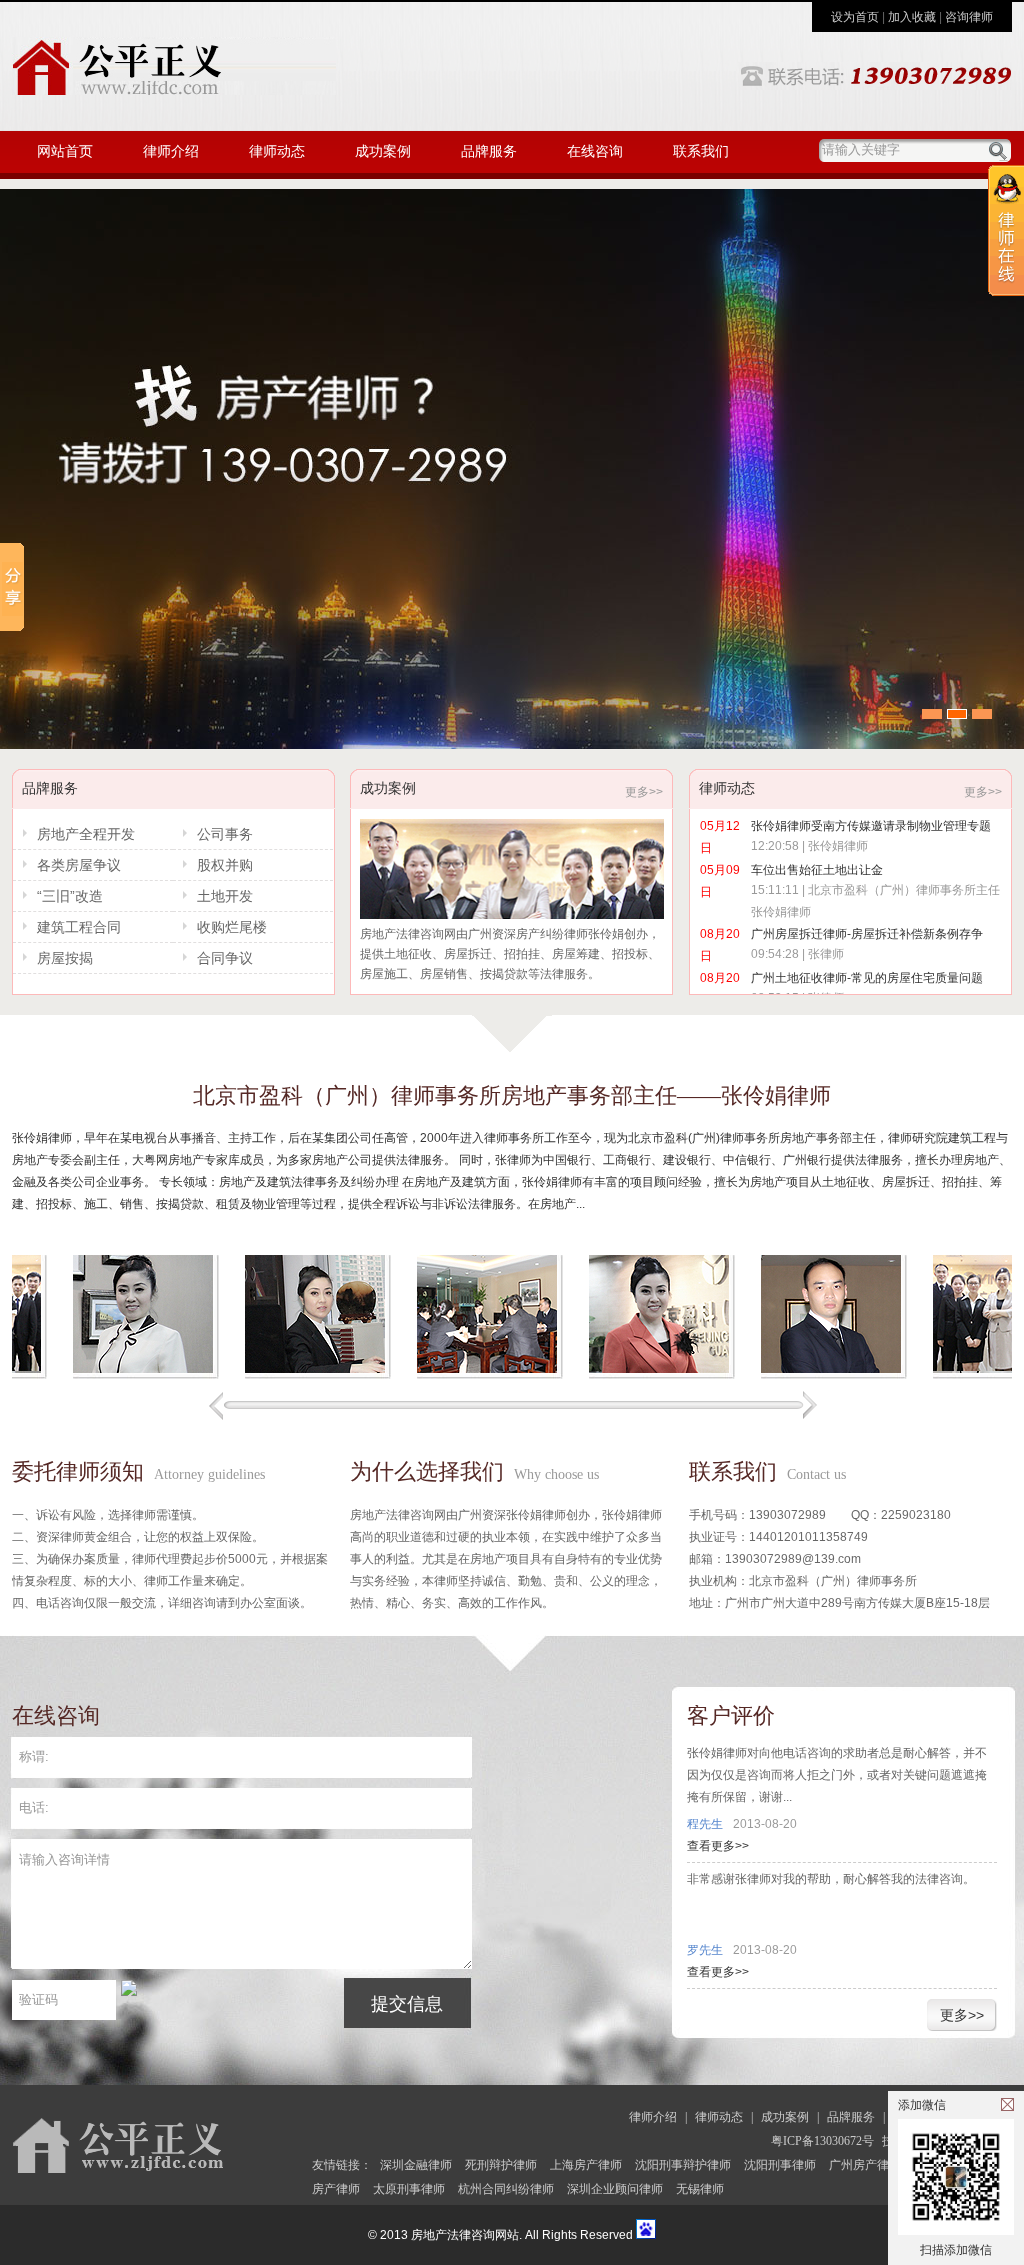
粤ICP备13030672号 (822, 2141)
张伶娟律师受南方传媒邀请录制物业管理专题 (871, 826)
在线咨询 (595, 151)
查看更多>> (718, 1846)
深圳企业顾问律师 (615, 2189)
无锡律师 (700, 2189)
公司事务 (225, 834)
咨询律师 (969, 17)
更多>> (644, 792)
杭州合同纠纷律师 (506, 2189)
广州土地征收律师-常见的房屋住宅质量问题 (867, 978)
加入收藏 (912, 17)
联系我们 (701, 151)
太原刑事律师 (409, 2189)
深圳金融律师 (416, 2165)
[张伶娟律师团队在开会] (441, 1318)
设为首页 (855, 17)
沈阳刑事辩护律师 (683, 2165)
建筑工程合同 (79, 927)
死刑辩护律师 (501, 2165)
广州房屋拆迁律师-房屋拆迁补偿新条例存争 (867, 934)
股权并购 (225, 865)
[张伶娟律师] (613, 1318)
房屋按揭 (65, 958)
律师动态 (277, 151)
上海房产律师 (586, 2165)
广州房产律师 (865, 2165)
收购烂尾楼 (232, 927)
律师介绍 (171, 151)
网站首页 (65, 151)
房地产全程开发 (86, 834)
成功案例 (383, 151)
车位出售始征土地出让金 (817, 870)
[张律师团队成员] (785, 1318)
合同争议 (225, 958)
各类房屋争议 (79, 865)
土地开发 (225, 896)
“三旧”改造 (70, 896)
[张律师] (97, 1318)
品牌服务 (489, 151)
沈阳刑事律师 (780, 2165)
